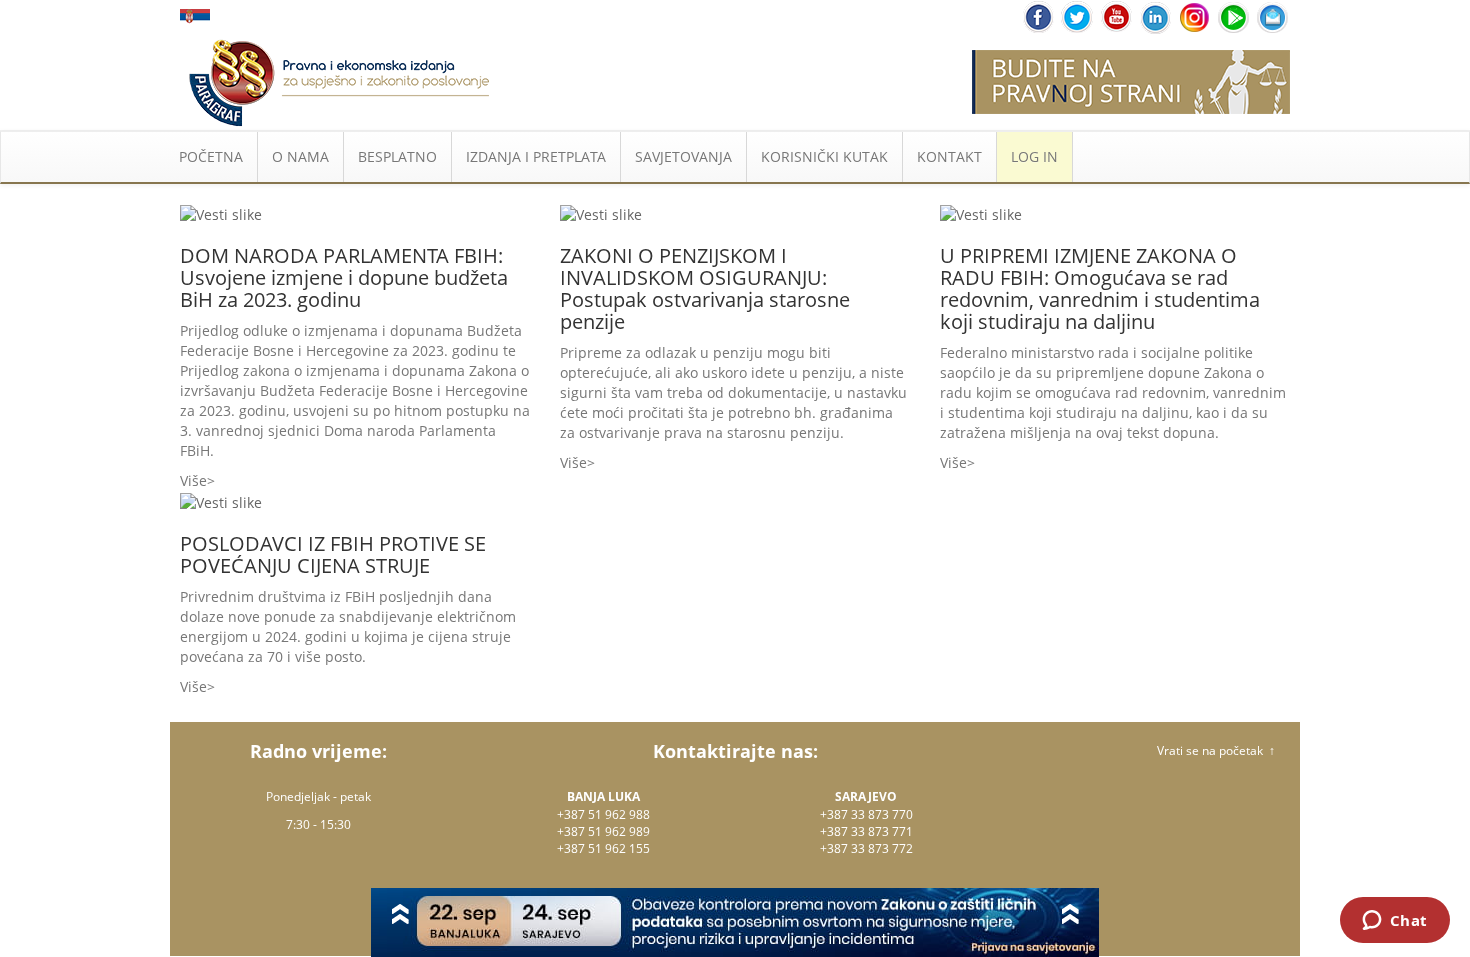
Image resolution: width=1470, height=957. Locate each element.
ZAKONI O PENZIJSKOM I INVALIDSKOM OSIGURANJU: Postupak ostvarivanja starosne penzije (705, 288)
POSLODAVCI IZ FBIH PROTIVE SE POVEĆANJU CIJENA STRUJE (333, 554)
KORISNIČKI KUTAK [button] (824, 156)
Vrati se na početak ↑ (1216, 750)
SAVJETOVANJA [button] (683, 156)
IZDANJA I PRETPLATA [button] (536, 156)
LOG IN (1034, 156)
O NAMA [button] (300, 156)
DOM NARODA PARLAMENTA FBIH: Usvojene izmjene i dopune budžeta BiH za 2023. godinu (344, 277)
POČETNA (211, 156)
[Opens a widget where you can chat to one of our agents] (1394, 922)
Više (193, 480)
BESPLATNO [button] (397, 156)
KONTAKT (949, 156)
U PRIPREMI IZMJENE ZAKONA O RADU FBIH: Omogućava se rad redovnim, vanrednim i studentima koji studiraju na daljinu (1100, 288)
